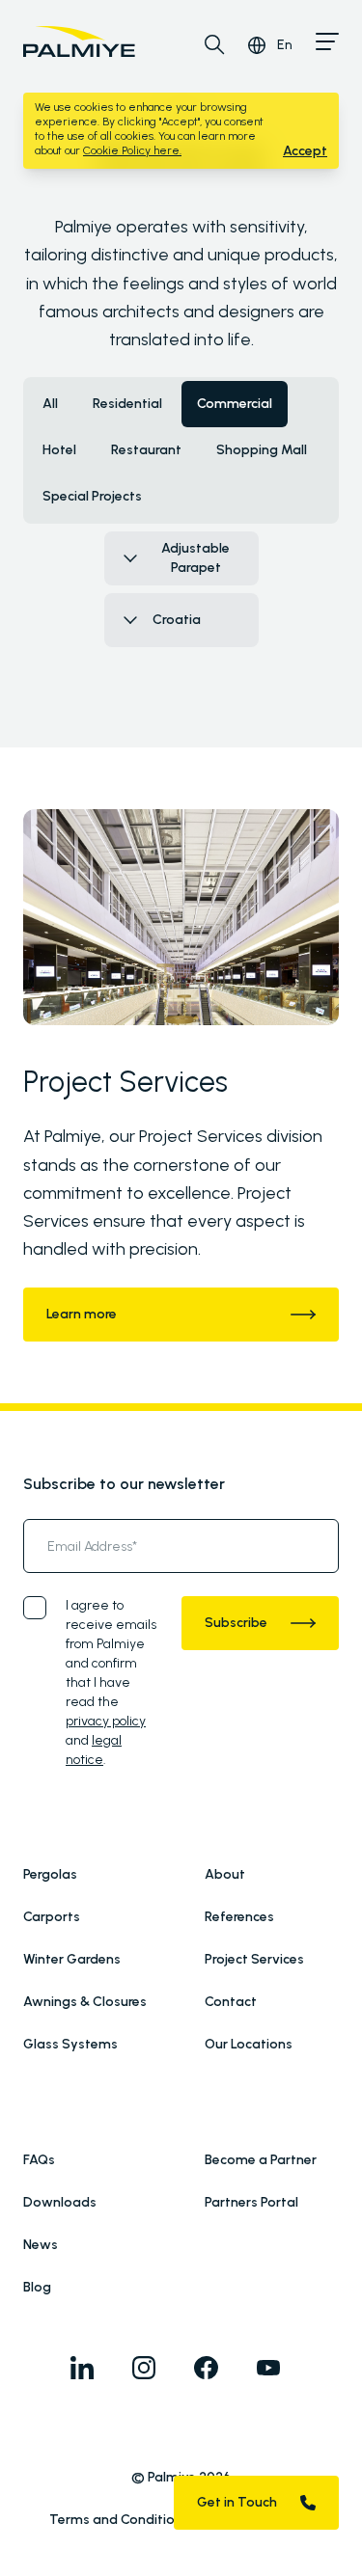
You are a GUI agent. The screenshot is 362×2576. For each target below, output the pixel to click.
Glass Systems (70, 2044)
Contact (231, 2002)
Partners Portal (251, 2202)
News (41, 2245)
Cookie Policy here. (132, 150)
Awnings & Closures (85, 2002)
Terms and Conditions (119, 2520)
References (239, 1917)
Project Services (254, 1959)
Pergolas (50, 1874)
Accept (305, 151)
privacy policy (106, 1721)
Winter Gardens (72, 1959)
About (225, 1874)
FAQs (39, 2160)
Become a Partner (261, 2160)
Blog (37, 2287)
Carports (52, 1917)
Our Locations (249, 2044)
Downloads (60, 2202)
